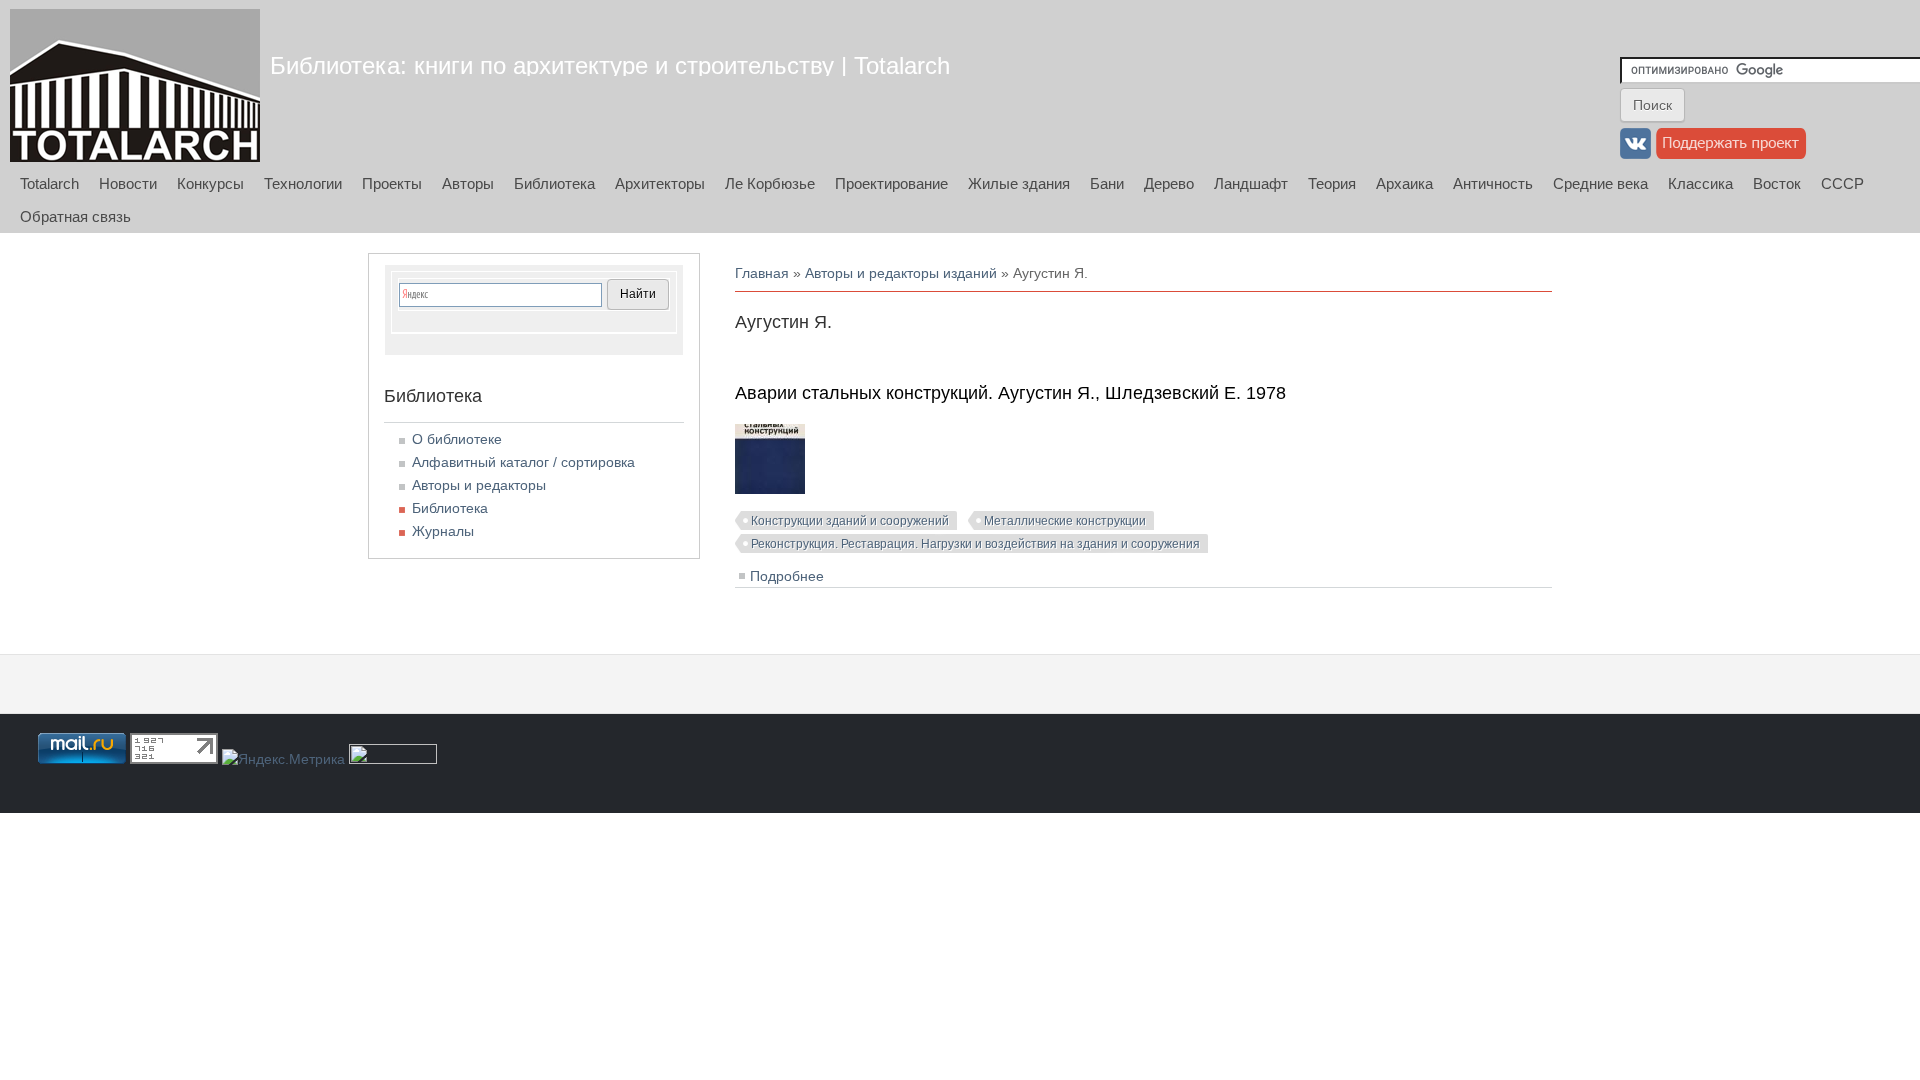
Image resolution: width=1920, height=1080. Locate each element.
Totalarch (49, 183)
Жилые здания (1019, 183)
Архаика (1404, 183)
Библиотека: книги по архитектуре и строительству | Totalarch (610, 65)
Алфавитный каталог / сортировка (523, 462)
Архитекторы (660, 183)
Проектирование (891, 183)
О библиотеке (457, 439)
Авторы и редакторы (479, 485)
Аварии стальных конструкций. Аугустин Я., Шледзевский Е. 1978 (1010, 393)
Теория (1332, 183)
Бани (1107, 183)
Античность (1493, 183)
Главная (762, 273)
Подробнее (787, 576)
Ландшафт (1251, 183)
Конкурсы (210, 183)
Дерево (1169, 183)
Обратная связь (75, 216)
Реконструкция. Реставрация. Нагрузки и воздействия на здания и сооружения (975, 544)
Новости (128, 183)
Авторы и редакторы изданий (901, 273)
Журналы (443, 531)
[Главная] (135, 85)
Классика (1700, 183)
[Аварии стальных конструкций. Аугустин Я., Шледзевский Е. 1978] (770, 489)
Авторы (468, 183)
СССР (1842, 183)
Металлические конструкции (1065, 521)
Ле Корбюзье (770, 183)
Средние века (1600, 183)
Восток (1777, 183)
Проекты (392, 183)
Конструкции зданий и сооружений (850, 521)
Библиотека (554, 183)
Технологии (303, 183)
